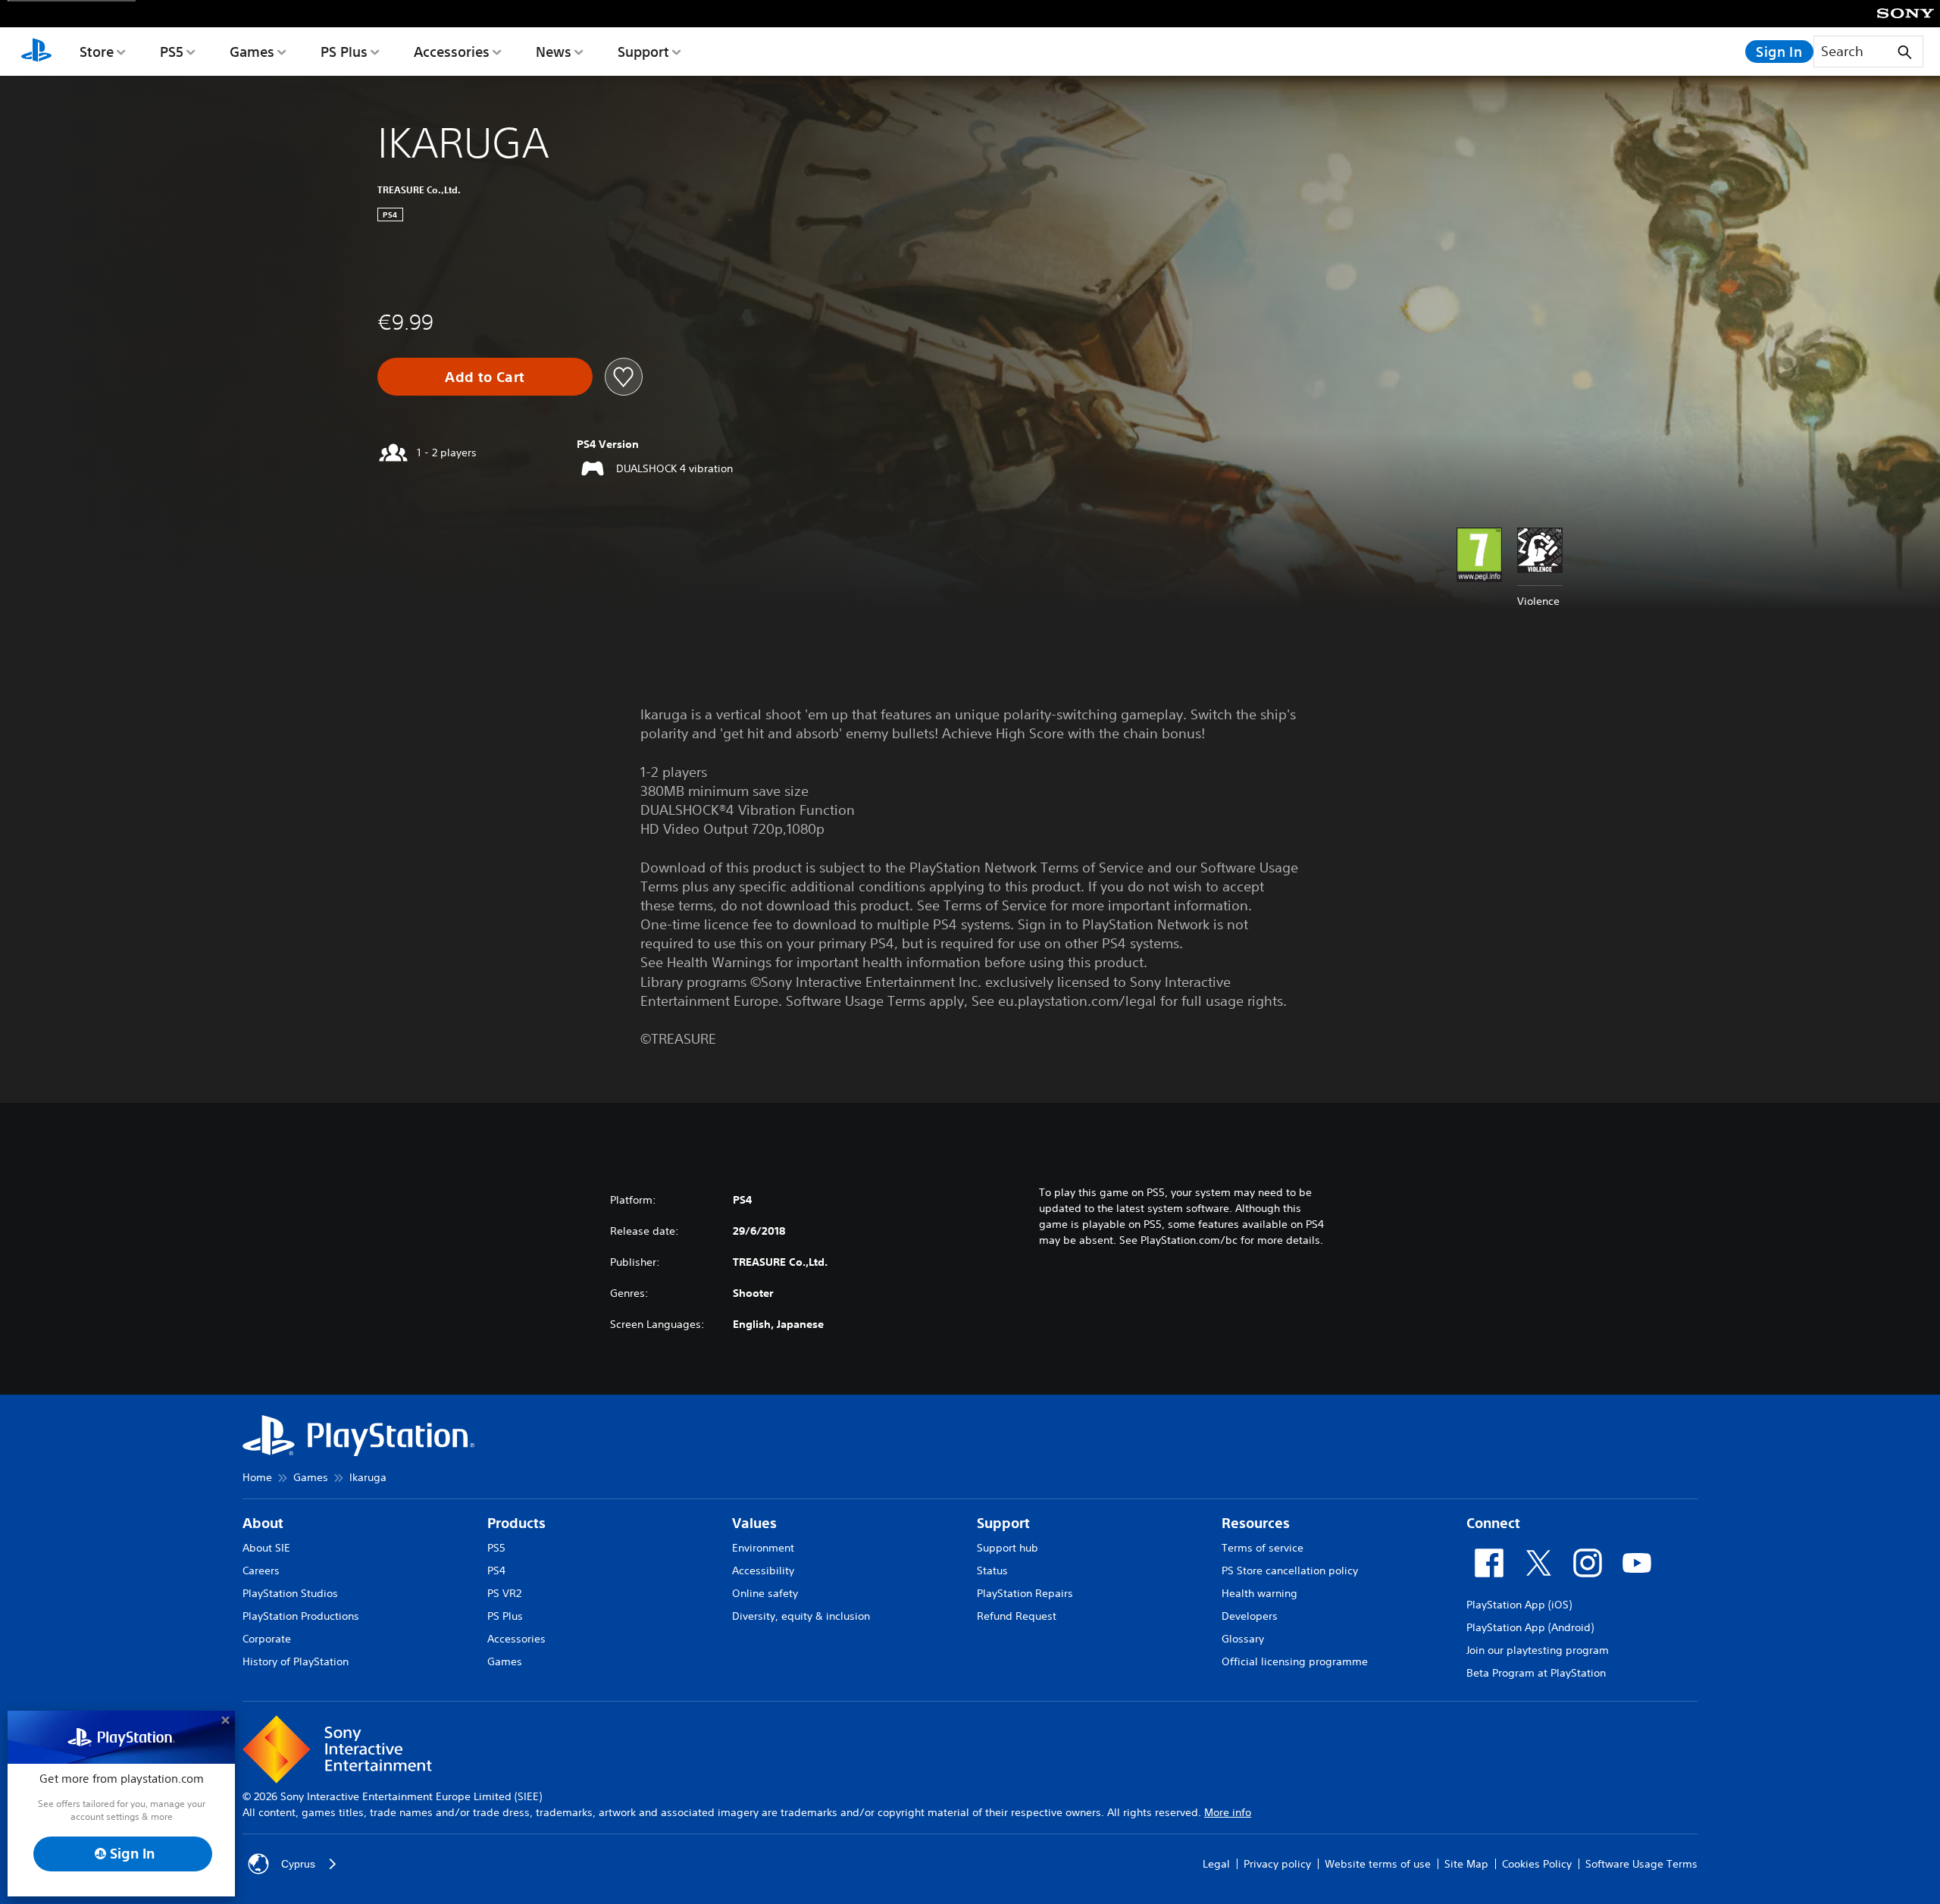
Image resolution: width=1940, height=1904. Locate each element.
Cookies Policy (1537, 1864)
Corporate (267, 1639)
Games (252, 52)
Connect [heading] (1493, 1523)
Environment (763, 1548)
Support (643, 52)
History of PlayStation (296, 1661)
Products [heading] (516, 1523)
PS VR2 (504, 1593)
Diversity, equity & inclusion (801, 1616)
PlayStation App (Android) (1530, 1627)
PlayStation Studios (290, 1593)
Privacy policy (1277, 1864)
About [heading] (263, 1523)
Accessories (452, 52)
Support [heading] (1003, 1523)
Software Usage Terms (1641, 1864)
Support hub (1008, 1548)
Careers (261, 1570)
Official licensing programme (1295, 1661)
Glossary (1243, 1639)
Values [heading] (754, 1523)
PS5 (172, 52)
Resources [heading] (1256, 1523)
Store (97, 52)
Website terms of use (1378, 1864)
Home (257, 1477)
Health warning (1259, 1593)
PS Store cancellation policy (1290, 1570)
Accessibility (763, 1570)
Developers (1250, 1616)
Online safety (765, 1593)
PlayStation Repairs (1025, 1593)
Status (992, 1570)
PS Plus (344, 52)
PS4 (496, 1570)
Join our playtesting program (1538, 1650)
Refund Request (1017, 1616)
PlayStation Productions (301, 1616)
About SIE (266, 1548)
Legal (1216, 1864)
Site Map (1466, 1864)
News (554, 52)
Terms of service (1263, 1548)
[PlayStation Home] (36, 52)
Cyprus (298, 1864)
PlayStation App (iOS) (1519, 1605)
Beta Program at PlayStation (1536, 1673)
